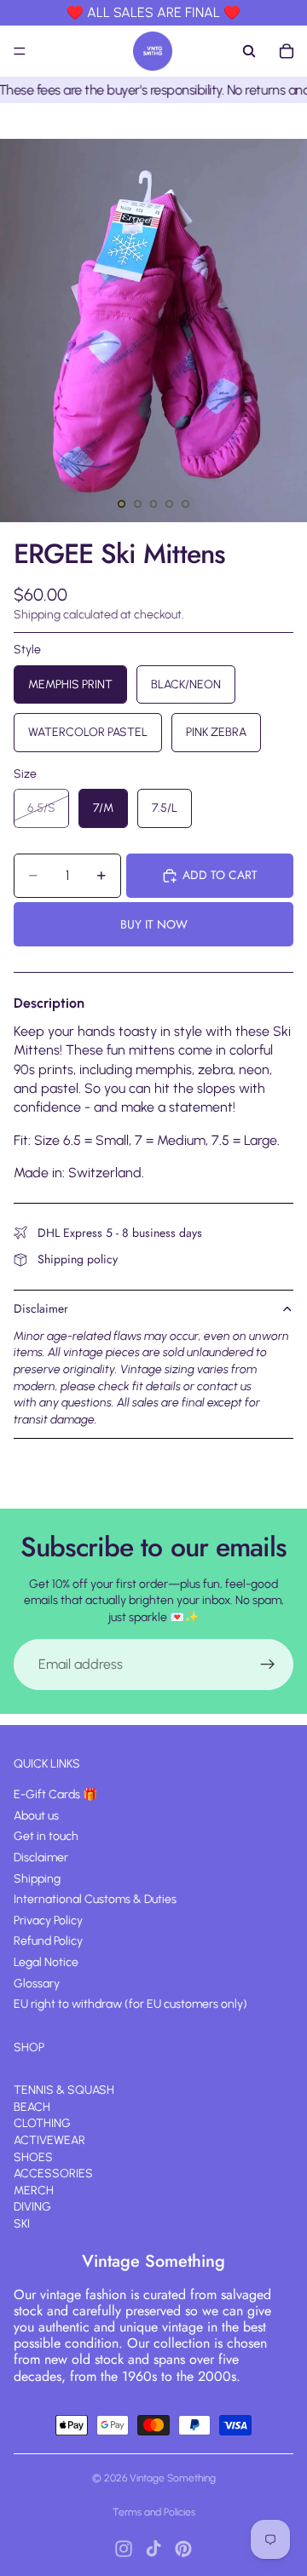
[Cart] (287, 51)
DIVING (32, 2208)
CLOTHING (42, 2124)
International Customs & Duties (95, 1900)
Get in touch (46, 1837)
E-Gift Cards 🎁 (55, 1795)
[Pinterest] (183, 2549)
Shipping (37, 1879)
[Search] (249, 51)
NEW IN (32, 2074)
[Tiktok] (153, 2549)
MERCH (34, 2191)
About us (36, 1816)
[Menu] (20, 51)
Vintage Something (173, 2478)
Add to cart (220, 875)
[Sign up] (268, 1665)
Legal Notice (46, 1962)
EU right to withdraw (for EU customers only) (130, 2005)
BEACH (32, 2107)
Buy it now (154, 924)
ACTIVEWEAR (49, 2141)
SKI (22, 2224)
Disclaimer (41, 1308)
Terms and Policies (154, 2512)
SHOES (33, 2157)
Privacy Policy (48, 1920)
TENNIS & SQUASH (64, 2091)
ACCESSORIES (53, 2174)
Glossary (37, 1984)
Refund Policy (48, 1942)
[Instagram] (124, 2549)
